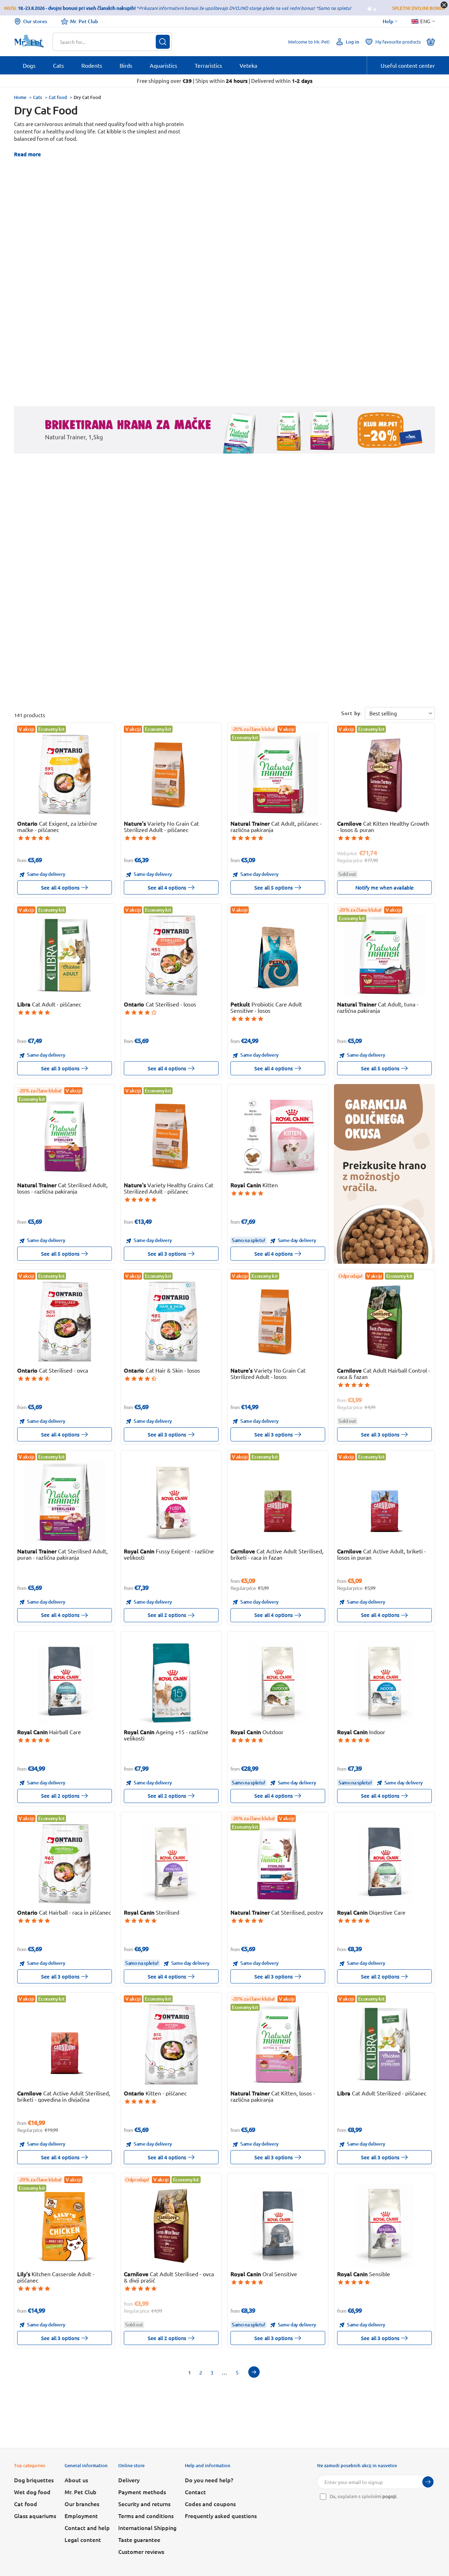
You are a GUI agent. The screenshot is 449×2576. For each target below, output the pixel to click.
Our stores (35, 21)
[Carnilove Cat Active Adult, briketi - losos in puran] (385, 1502)
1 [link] (189, 2372)
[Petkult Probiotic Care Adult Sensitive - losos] (278, 955)
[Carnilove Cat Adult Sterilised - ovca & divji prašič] (171, 2225)
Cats (38, 97)
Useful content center (408, 65)
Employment (81, 2516)
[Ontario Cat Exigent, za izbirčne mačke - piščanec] (65, 775)
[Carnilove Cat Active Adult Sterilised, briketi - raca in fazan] (278, 1502)
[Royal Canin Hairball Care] (65, 1683)
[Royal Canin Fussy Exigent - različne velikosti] (171, 1502)
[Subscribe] (428, 2482)
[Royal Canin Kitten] (278, 1136)
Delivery (129, 2480)
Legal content (83, 2539)
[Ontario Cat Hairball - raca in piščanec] (65, 1864)
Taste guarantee (139, 2539)
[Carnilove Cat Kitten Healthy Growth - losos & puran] (385, 775)
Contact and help (87, 2528)
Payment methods (142, 2492)
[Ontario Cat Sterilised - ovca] (65, 1322)
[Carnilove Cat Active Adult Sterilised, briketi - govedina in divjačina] (65, 2044)
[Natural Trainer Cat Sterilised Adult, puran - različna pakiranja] (65, 1502)
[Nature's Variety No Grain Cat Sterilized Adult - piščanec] (171, 775)
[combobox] (108, 42)
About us (76, 2480)
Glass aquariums (35, 2516)
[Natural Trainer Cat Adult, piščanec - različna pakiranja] (278, 775)
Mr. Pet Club (84, 21)
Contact (195, 2492)
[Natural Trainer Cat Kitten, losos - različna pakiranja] (278, 2044)
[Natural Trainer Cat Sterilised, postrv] (278, 1864)
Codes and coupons (210, 2504)
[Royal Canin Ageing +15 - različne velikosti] (171, 1683)
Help (388, 21)
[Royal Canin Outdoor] (278, 1683)
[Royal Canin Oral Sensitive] (278, 2225)
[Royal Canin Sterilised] (171, 1864)
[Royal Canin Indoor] (385, 1683)
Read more (28, 154)
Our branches (82, 2504)
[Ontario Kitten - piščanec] (171, 2044)
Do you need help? (209, 2480)
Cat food (58, 97)
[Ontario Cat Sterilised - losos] (171, 955)
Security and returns (144, 2504)
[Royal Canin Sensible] (385, 2225)
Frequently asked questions (221, 2516)
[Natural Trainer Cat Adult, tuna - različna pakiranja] (385, 955)
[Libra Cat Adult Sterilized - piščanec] (385, 2044)
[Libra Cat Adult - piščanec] (65, 955)
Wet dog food (32, 2492)
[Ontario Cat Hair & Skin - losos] (171, 1322)
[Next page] (254, 2372)
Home (20, 97)
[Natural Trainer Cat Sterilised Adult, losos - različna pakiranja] (65, 1136)
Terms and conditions (146, 2516)
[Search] (163, 42)
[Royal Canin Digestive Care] (385, 1864)
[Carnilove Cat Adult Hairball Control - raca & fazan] (385, 1322)
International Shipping (147, 2528)
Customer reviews (141, 2551)
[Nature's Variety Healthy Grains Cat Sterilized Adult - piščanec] (171, 1136)
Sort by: (352, 713)
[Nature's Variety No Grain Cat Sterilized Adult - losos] (278, 1322)
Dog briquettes (34, 2480)
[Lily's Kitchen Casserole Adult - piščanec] (65, 2225)
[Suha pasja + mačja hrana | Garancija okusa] (384, 1174)
